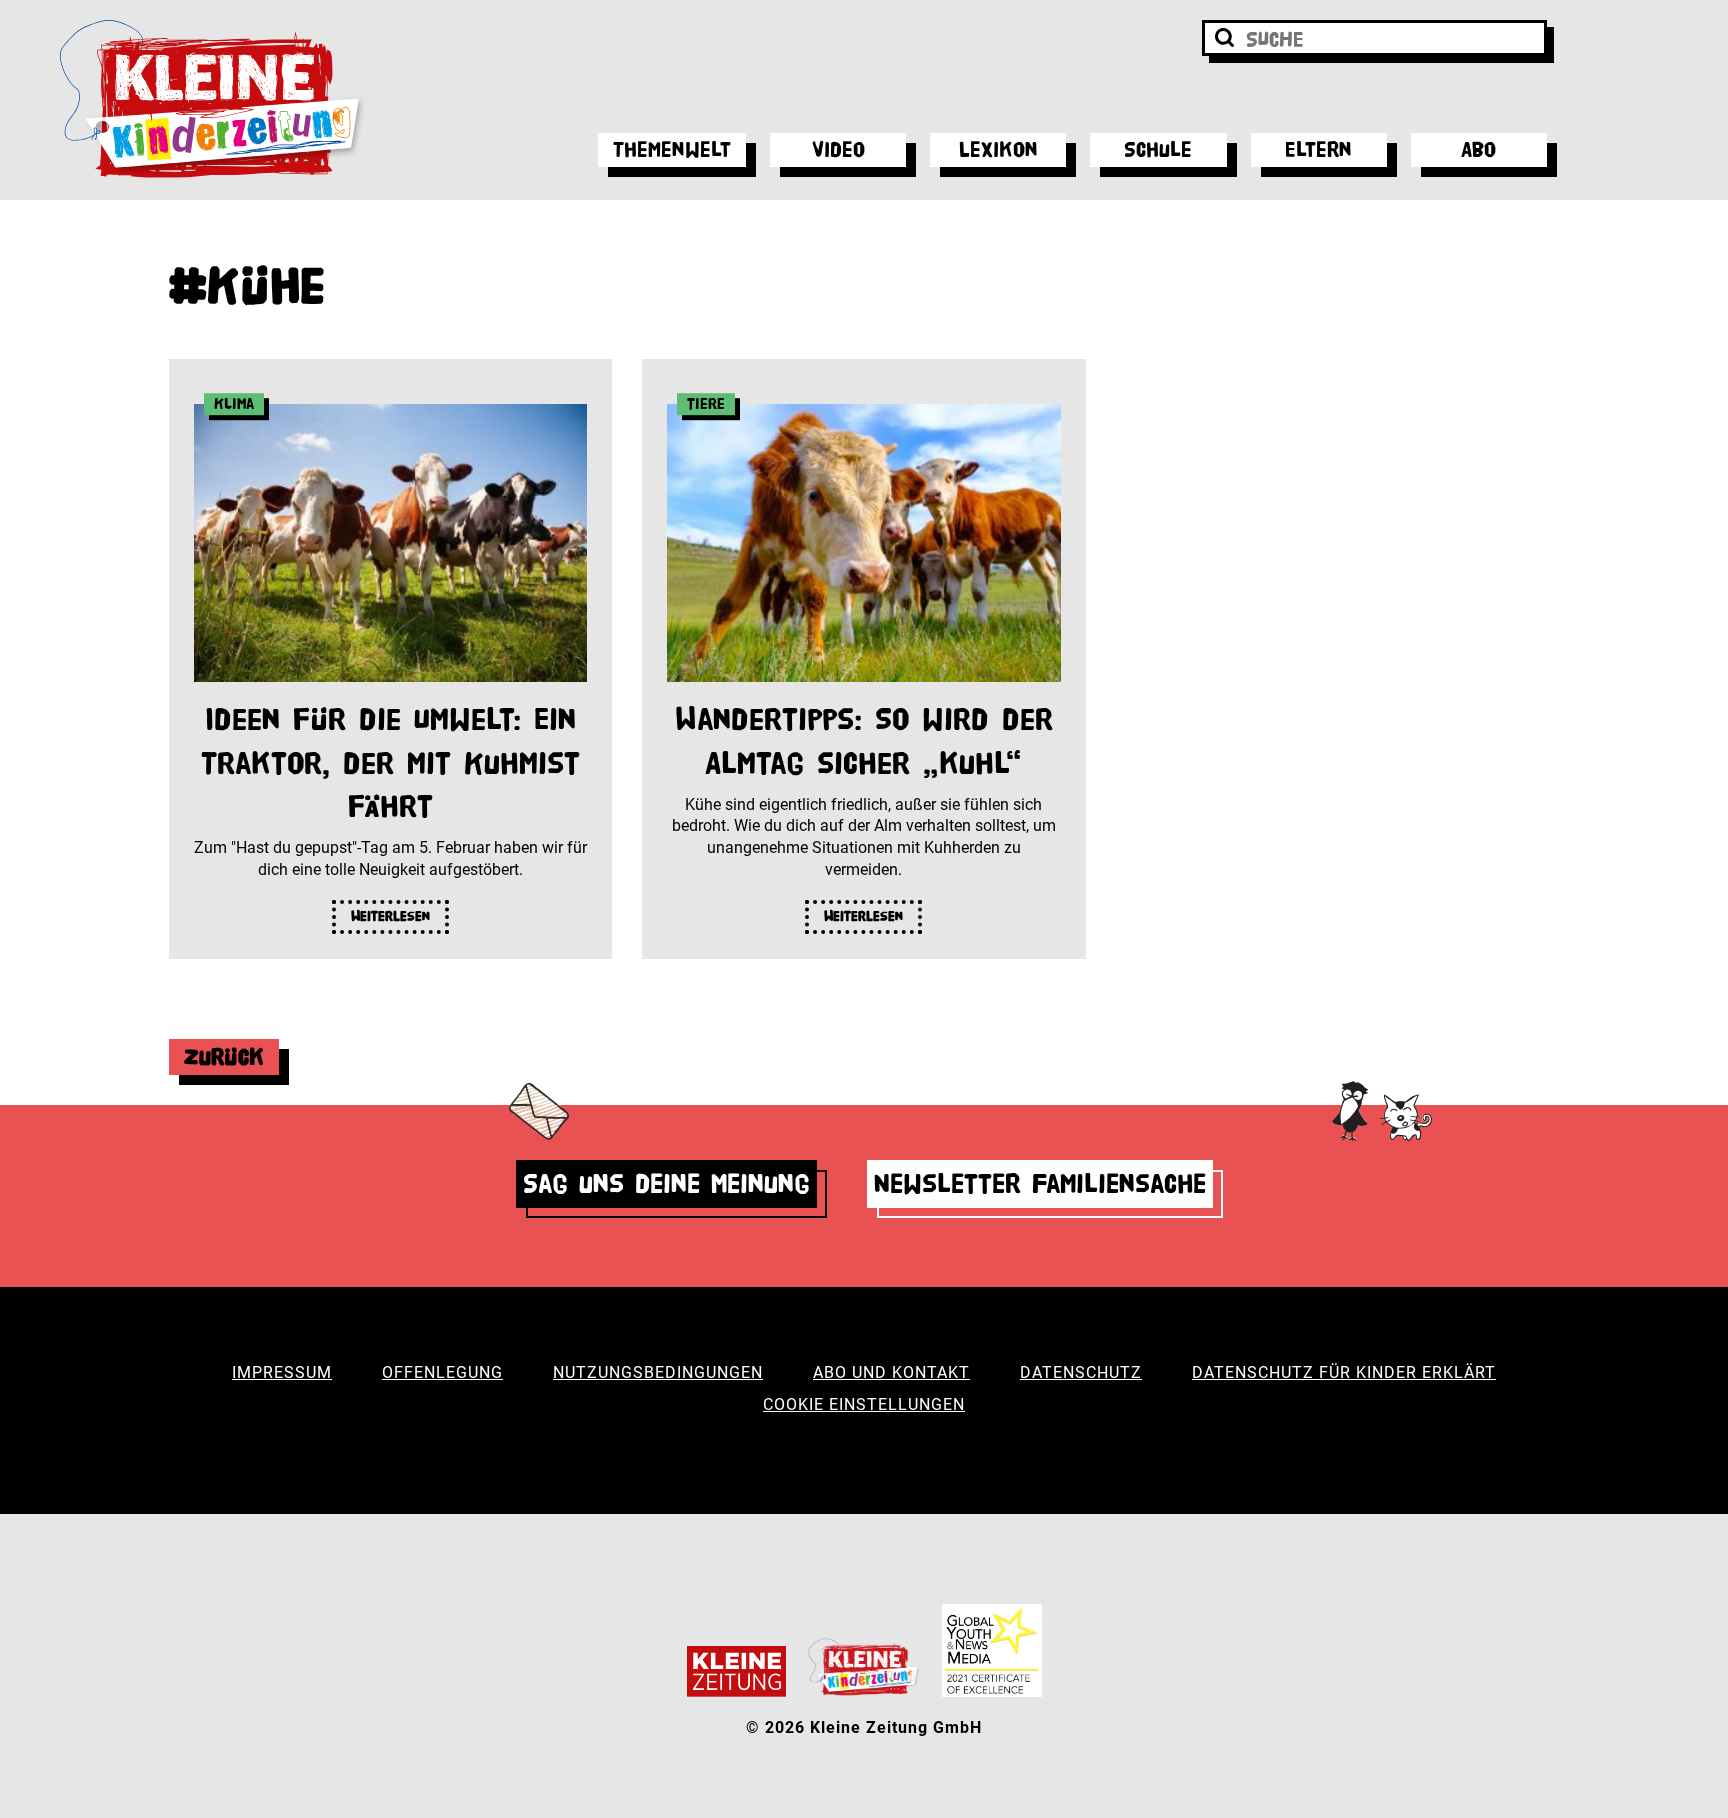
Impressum (282, 1372)
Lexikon (998, 149)
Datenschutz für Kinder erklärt (1344, 1372)
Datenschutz (1081, 1372)
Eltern (1318, 149)
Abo (1478, 149)
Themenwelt (672, 149)
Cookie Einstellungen (864, 1404)
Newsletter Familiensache (1040, 1183)
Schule (1158, 149)
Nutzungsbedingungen (658, 1372)
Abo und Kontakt (891, 1372)
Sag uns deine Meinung (666, 1183)
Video (838, 149)
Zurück (224, 1056)
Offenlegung (442, 1372)
